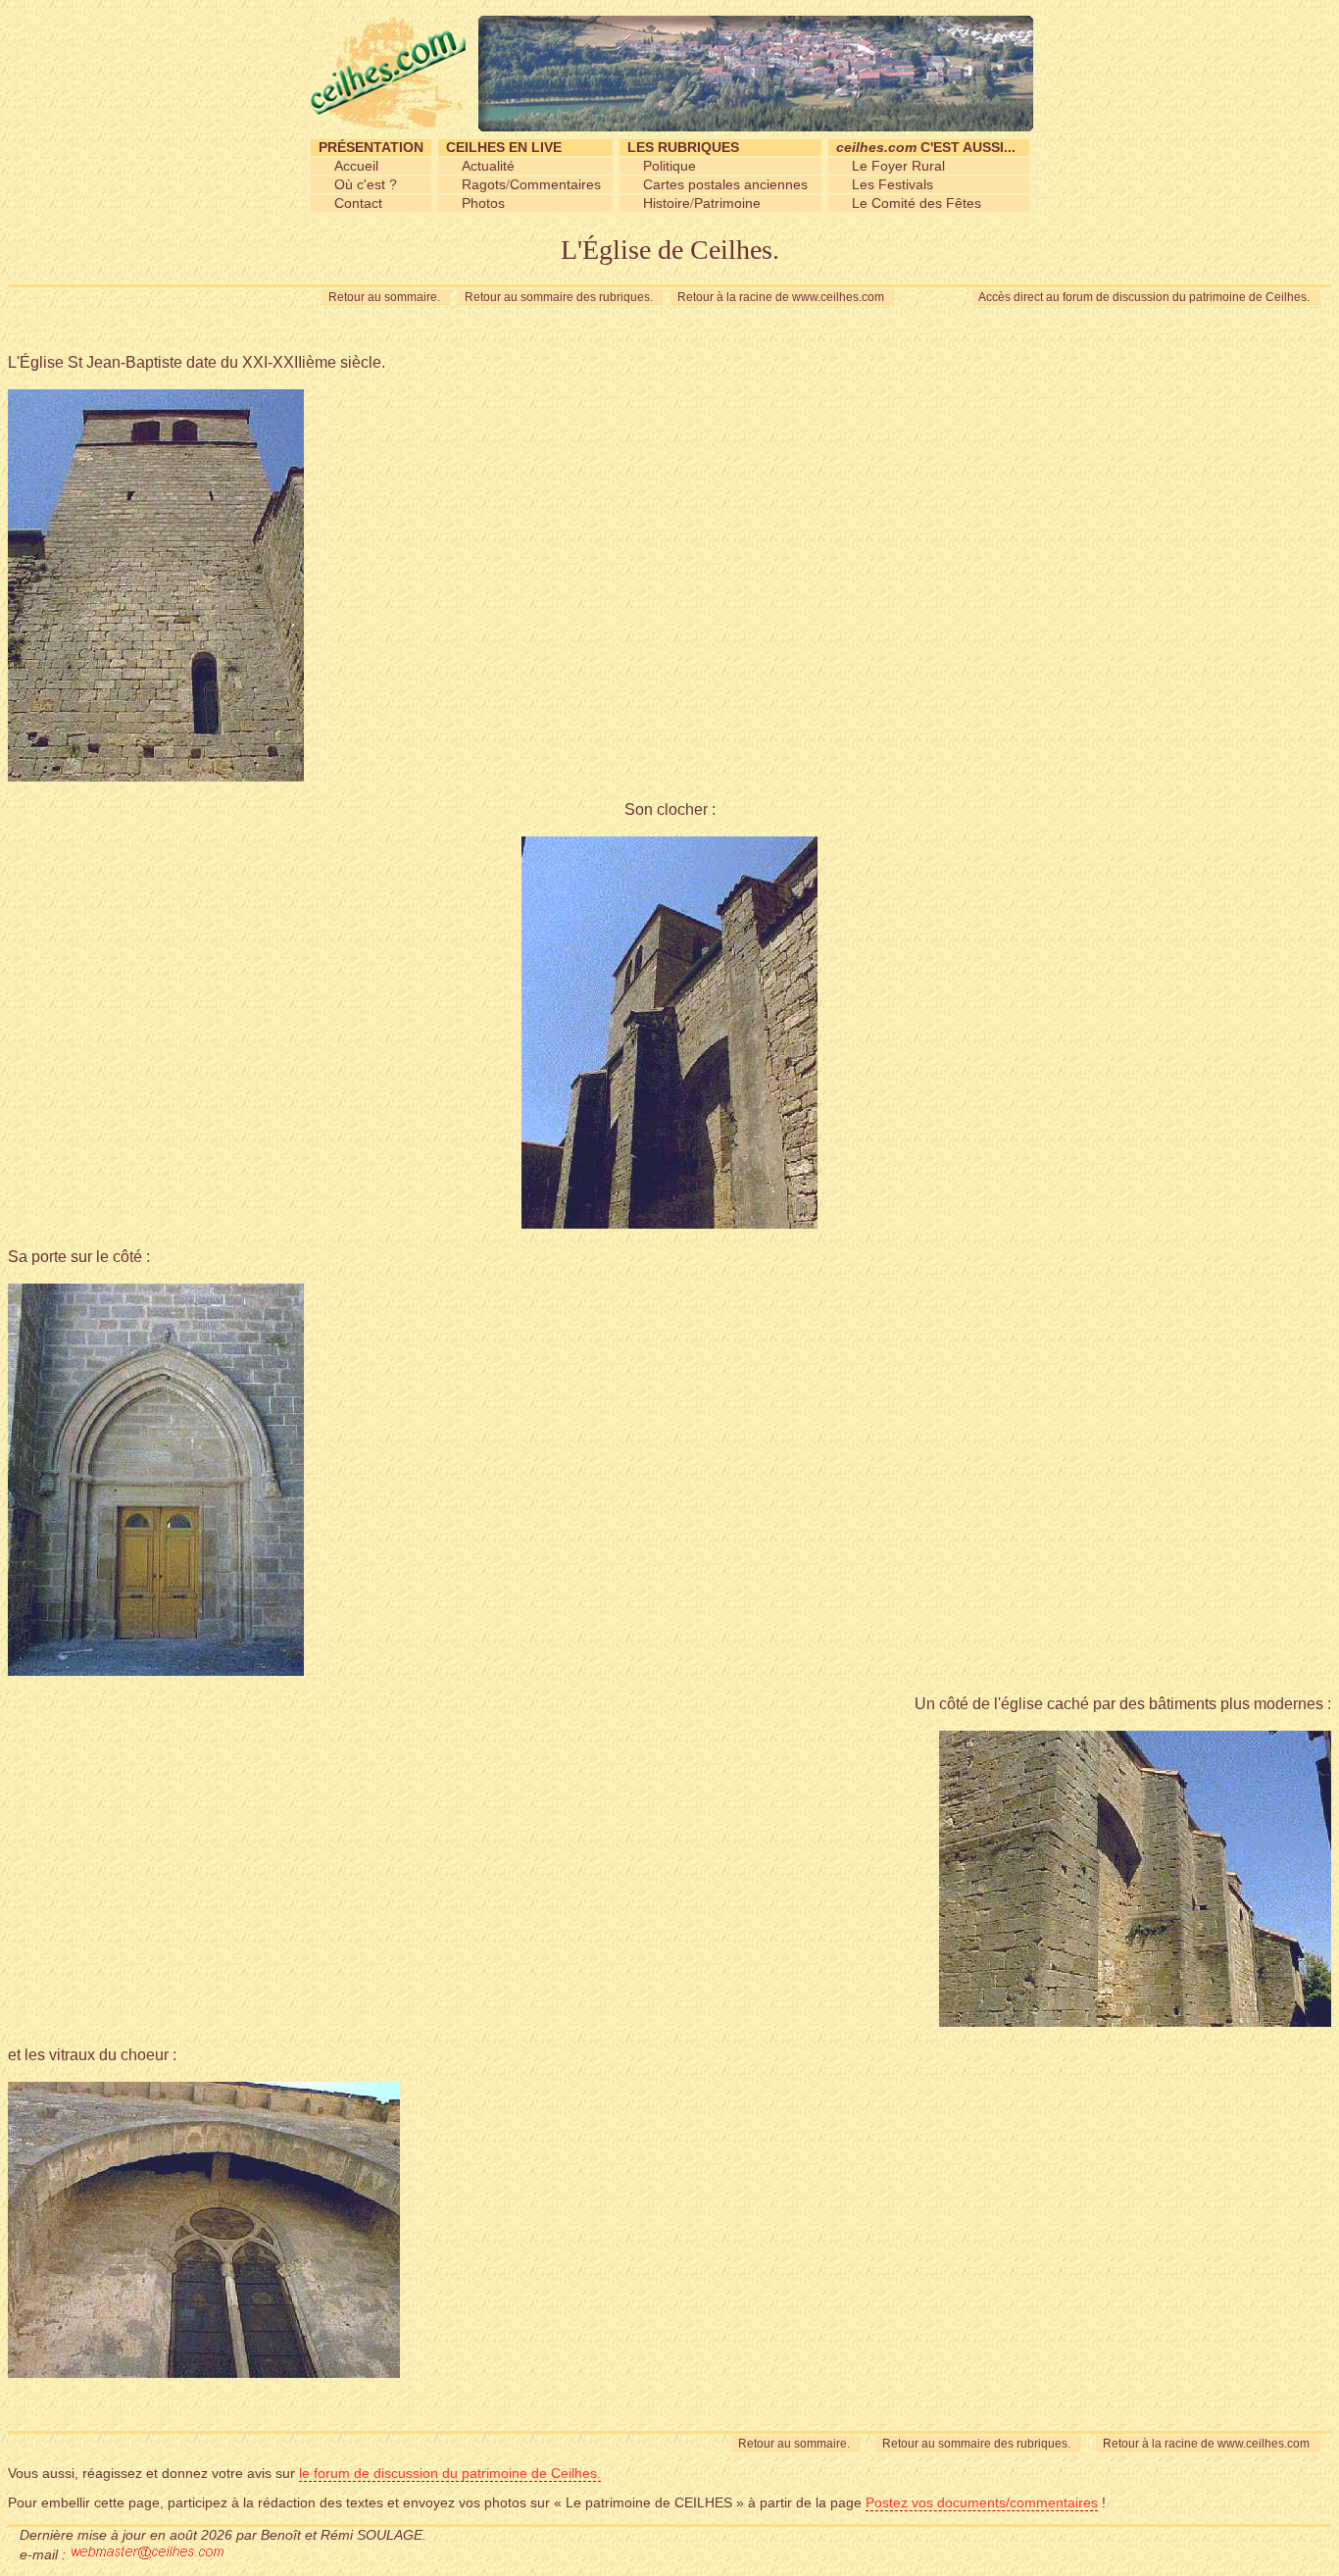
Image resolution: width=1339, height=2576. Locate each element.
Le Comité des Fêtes (917, 203)
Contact (358, 203)
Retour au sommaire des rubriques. (560, 297)
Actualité (488, 166)
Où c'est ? (366, 184)
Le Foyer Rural (898, 166)
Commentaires (555, 184)
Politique (669, 166)
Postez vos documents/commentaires (982, 2502)
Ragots (484, 184)
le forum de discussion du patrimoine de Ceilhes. (450, 2473)
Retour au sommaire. (386, 297)
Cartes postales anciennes (725, 184)
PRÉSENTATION (371, 147)
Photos (483, 203)
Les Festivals (893, 184)
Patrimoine (727, 203)
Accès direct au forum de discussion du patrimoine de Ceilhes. (1146, 297)
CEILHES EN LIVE (504, 147)
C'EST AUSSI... (926, 147)
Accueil (356, 166)
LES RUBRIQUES (683, 147)
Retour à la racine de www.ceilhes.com (782, 297)
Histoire (667, 203)
